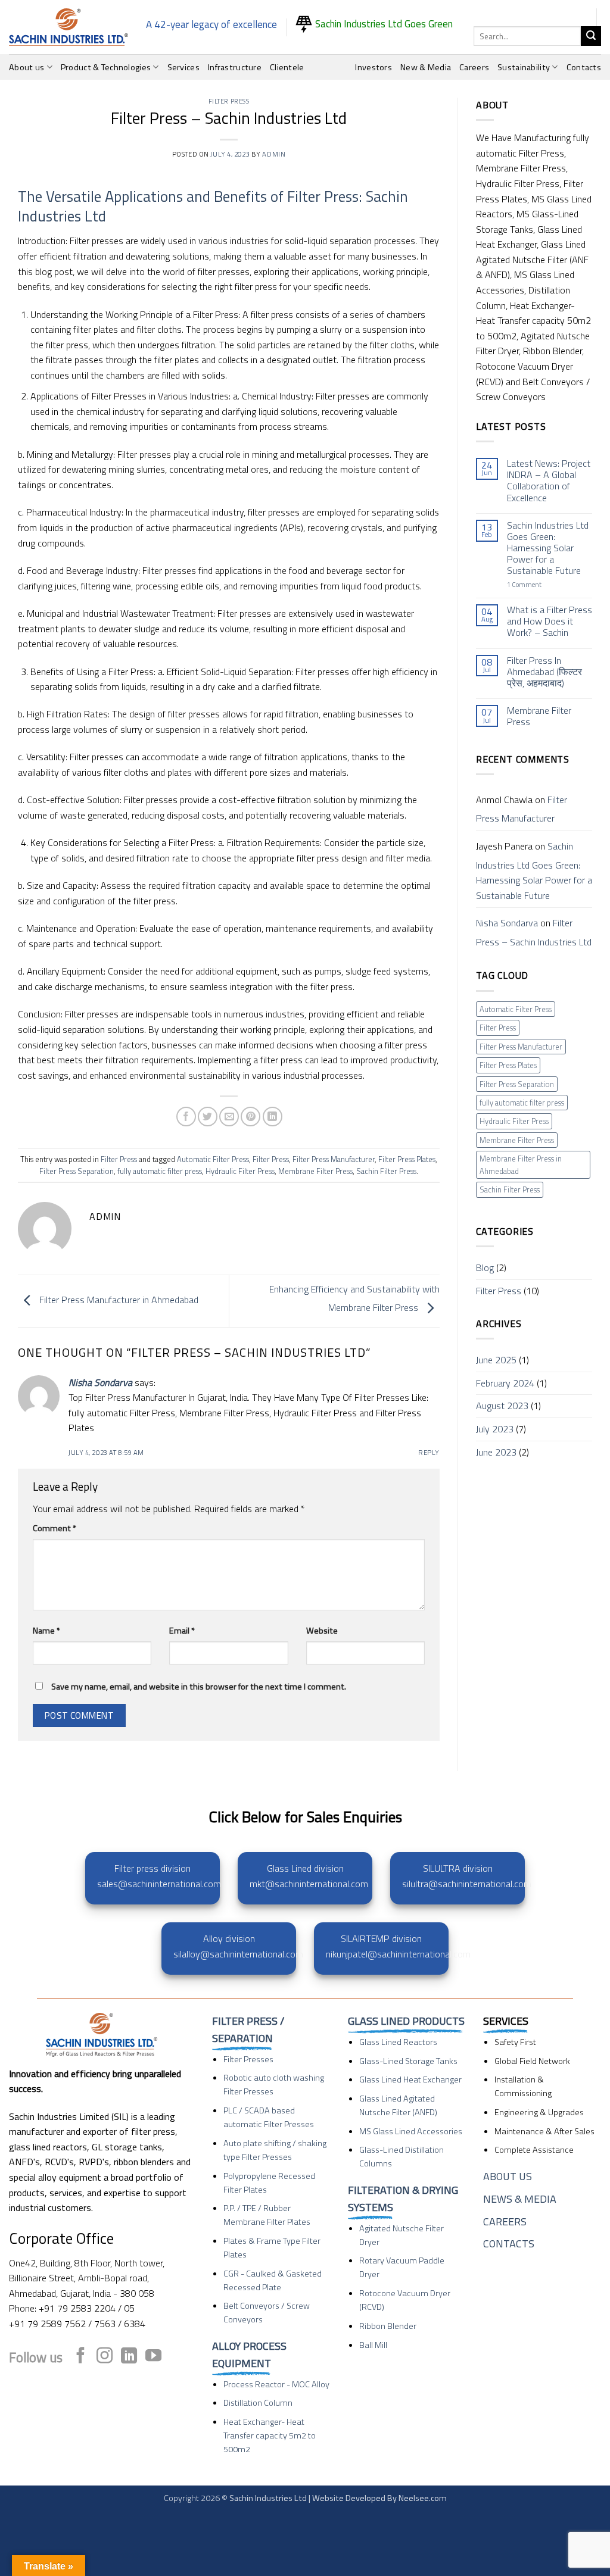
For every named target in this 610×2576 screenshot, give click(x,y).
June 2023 (496, 1452)
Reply (429, 1452)
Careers (474, 67)
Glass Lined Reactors (398, 2042)
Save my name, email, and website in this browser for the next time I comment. (199, 1687)
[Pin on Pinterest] (250, 1117)
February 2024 (505, 1383)
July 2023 (495, 1429)
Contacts (584, 67)
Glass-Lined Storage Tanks (408, 2061)
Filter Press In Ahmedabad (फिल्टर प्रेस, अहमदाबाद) (544, 672)
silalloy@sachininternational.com (238, 1954)
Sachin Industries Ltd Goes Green (383, 24)
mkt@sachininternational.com (309, 1884)
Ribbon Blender (388, 2326)
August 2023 (502, 1406)
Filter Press (229, 101)
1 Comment (541, 584)
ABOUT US (508, 2176)
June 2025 (496, 1360)
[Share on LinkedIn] (273, 1117)
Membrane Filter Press (315, 1171)
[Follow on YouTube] (153, 2357)
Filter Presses (248, 2059)
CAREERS (505, 2221)
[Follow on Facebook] (81, 2357)
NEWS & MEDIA (520, 2199)
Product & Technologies (106, 67)
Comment (55, 1528)
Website (322, 1631)
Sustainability (524, 67)
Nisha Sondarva (100, 1382)
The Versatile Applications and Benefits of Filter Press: (190, 196)
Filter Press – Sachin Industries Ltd (534, 932)
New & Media (426, 67)
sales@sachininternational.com (159, 1884)
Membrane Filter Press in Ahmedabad (521, 1164)
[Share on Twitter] (208, 1117)
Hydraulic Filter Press (240, 1171)
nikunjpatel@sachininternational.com (398, 1954)
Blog (485, 1267)
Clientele (287, 67)
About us (27, 67)
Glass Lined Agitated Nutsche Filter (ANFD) (398, 2105)
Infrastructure (235, 67)
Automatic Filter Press (213, 1159)
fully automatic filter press (160, 1171)
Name (46, 1631)
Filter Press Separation (77, 1171)
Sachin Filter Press (386, 1171)
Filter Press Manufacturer (334, 1159)
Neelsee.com (423, 2498)
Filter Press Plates (407, 1159)
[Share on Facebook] (186, 1117)
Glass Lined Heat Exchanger (410, 2079)
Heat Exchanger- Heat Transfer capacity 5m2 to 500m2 (270, 2436)
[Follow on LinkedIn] (129, 2357)
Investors (374, 67)
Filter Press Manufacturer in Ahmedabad (118, 1300)
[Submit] (591, 36)
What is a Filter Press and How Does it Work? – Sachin (550, 622)
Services (183, 67)
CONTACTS (509, 2244)
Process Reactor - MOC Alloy (276, 2384)
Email (182, 1631)
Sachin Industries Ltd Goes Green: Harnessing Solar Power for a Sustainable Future (548, 548)
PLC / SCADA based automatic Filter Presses (269, 2117)
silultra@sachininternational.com (467, 1884)
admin (274, 154)
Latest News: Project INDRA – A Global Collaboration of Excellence (549, 481)
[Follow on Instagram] (105, 2357)
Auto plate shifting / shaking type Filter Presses (275, 2150)
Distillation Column (258, 2403)
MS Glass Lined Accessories (411, 2131)
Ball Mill (373, 2345)
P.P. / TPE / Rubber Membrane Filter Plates (267, 2215)
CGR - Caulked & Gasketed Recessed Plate (273, 2280)
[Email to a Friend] (229, 1117)
